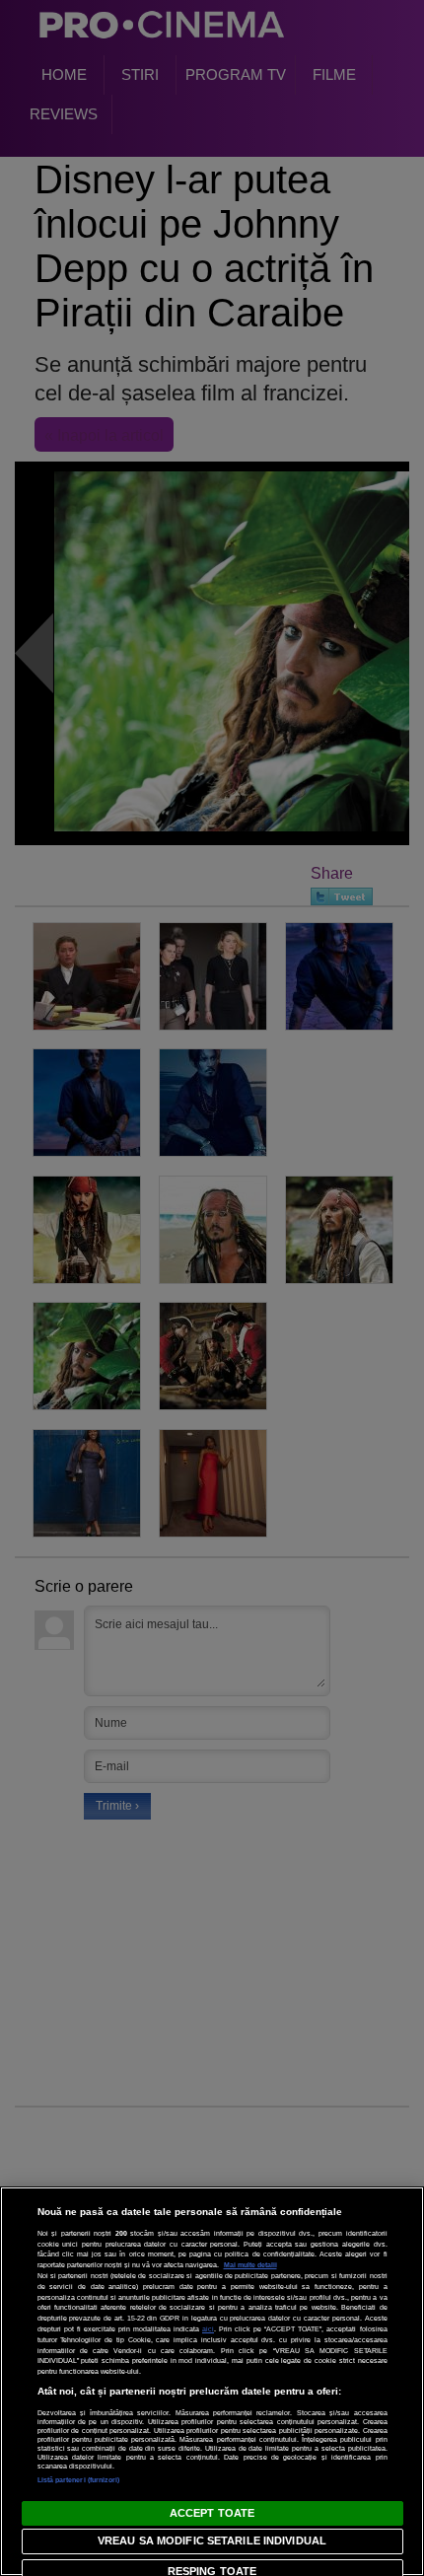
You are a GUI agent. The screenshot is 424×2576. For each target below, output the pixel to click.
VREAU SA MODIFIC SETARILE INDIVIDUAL (212, 2540)
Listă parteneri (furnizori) (79, 2480)
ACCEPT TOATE (212, 2513)
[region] (212, 2381)
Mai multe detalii (250, 2265)
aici (208, 2329)
